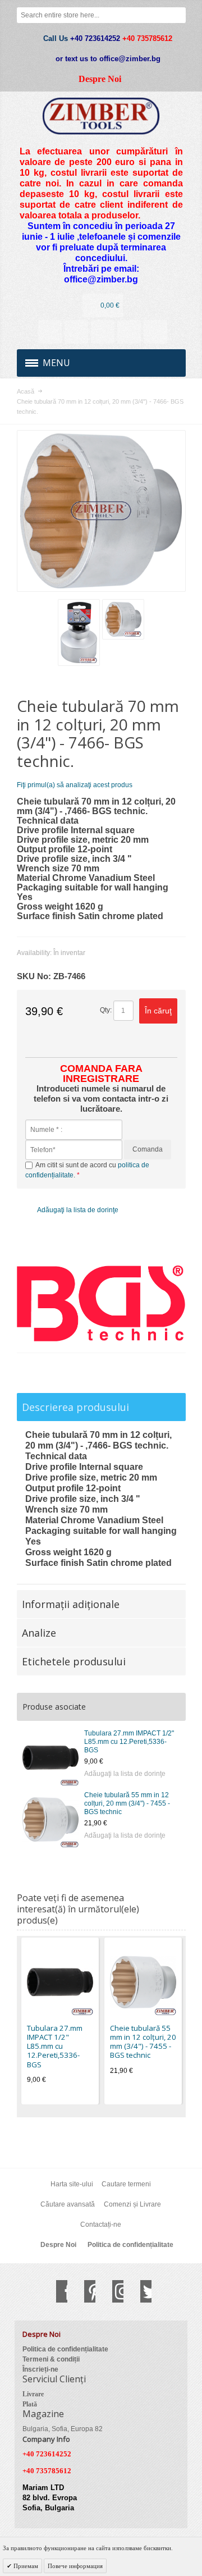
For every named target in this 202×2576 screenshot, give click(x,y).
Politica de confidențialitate (130, 2245)
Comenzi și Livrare (132, 2204)
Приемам (25, 2566)
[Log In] (129, 332)
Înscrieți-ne (40, 2369)
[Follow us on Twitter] (140, 2291)
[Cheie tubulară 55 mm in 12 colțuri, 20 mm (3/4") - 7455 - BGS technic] (50, 1819)
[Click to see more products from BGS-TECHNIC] (101, 1303)
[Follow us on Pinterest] (84, 2291)
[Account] (50, 332)
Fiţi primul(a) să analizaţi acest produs (75, 785)
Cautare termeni (126, 2184)
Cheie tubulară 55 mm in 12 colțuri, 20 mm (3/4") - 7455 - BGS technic (127, 1803)
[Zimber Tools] (101, 116)
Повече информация (75, 2566)
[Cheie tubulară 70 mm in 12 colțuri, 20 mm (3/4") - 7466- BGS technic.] (79, 632)
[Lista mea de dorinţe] (103, 332)
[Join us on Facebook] (56, 2291)
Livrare (33, 2394)
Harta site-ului (72, 2184)
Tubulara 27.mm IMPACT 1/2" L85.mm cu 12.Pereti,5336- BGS (129, 1742)
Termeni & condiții (51, 2359)
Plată (30, 2404)
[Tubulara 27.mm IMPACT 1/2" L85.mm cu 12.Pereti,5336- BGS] (50, 1757)
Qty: (106, 1010)
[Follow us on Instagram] (112, 2291)
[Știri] (76, 332)
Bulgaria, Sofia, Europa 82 (63, 2429)
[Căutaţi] (178, 15)
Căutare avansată (68, 2204)
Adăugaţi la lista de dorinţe (125, 1774)
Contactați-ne (101, 2225)
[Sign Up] (155, 332)
